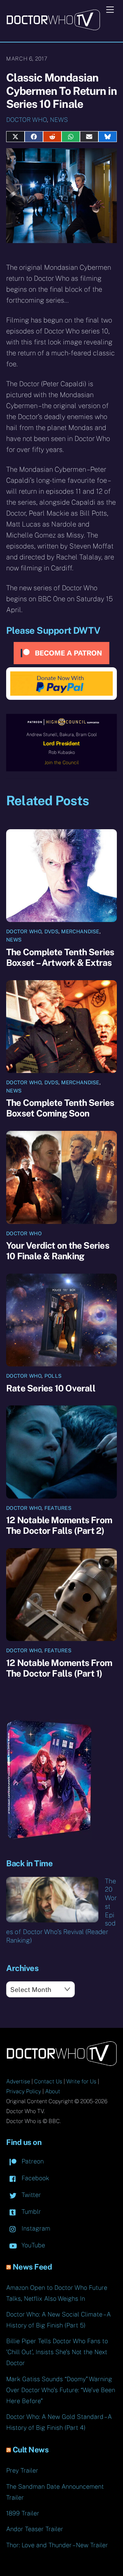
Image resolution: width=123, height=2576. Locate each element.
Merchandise (80, 931)
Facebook (35, 2178)
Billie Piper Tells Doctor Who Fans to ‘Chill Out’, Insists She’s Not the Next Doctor (57, 2352)
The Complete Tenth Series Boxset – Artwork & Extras (60, 957)
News (59, 120)
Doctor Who (26, 120)
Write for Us (81, 2081)
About (53, 2091)
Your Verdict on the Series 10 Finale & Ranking (58, 1251)
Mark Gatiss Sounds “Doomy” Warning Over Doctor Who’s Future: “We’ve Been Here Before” (61, 2390)
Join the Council (62, 762)
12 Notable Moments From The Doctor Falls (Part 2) (59, 1525)
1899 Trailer (23, 2513)
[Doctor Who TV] (53, 28)
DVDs (51, 931)
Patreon (32, 2161)
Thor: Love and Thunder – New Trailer (57, 2545)
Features (58, 1508)
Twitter (30, 2195)
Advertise (18, 2081)
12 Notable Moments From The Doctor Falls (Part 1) (59, 1668)
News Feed (32, 2267)
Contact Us (48, 2081)
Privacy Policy (24, 2091)
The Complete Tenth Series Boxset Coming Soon (60, 1108)
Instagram (35, 2228)
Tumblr (30, 2212)
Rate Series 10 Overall (51, 1388)
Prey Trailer (22, 2470)
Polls (53, 1376)
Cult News (31, 2450)
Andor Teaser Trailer (35, 2529)
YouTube (32, 2245)
